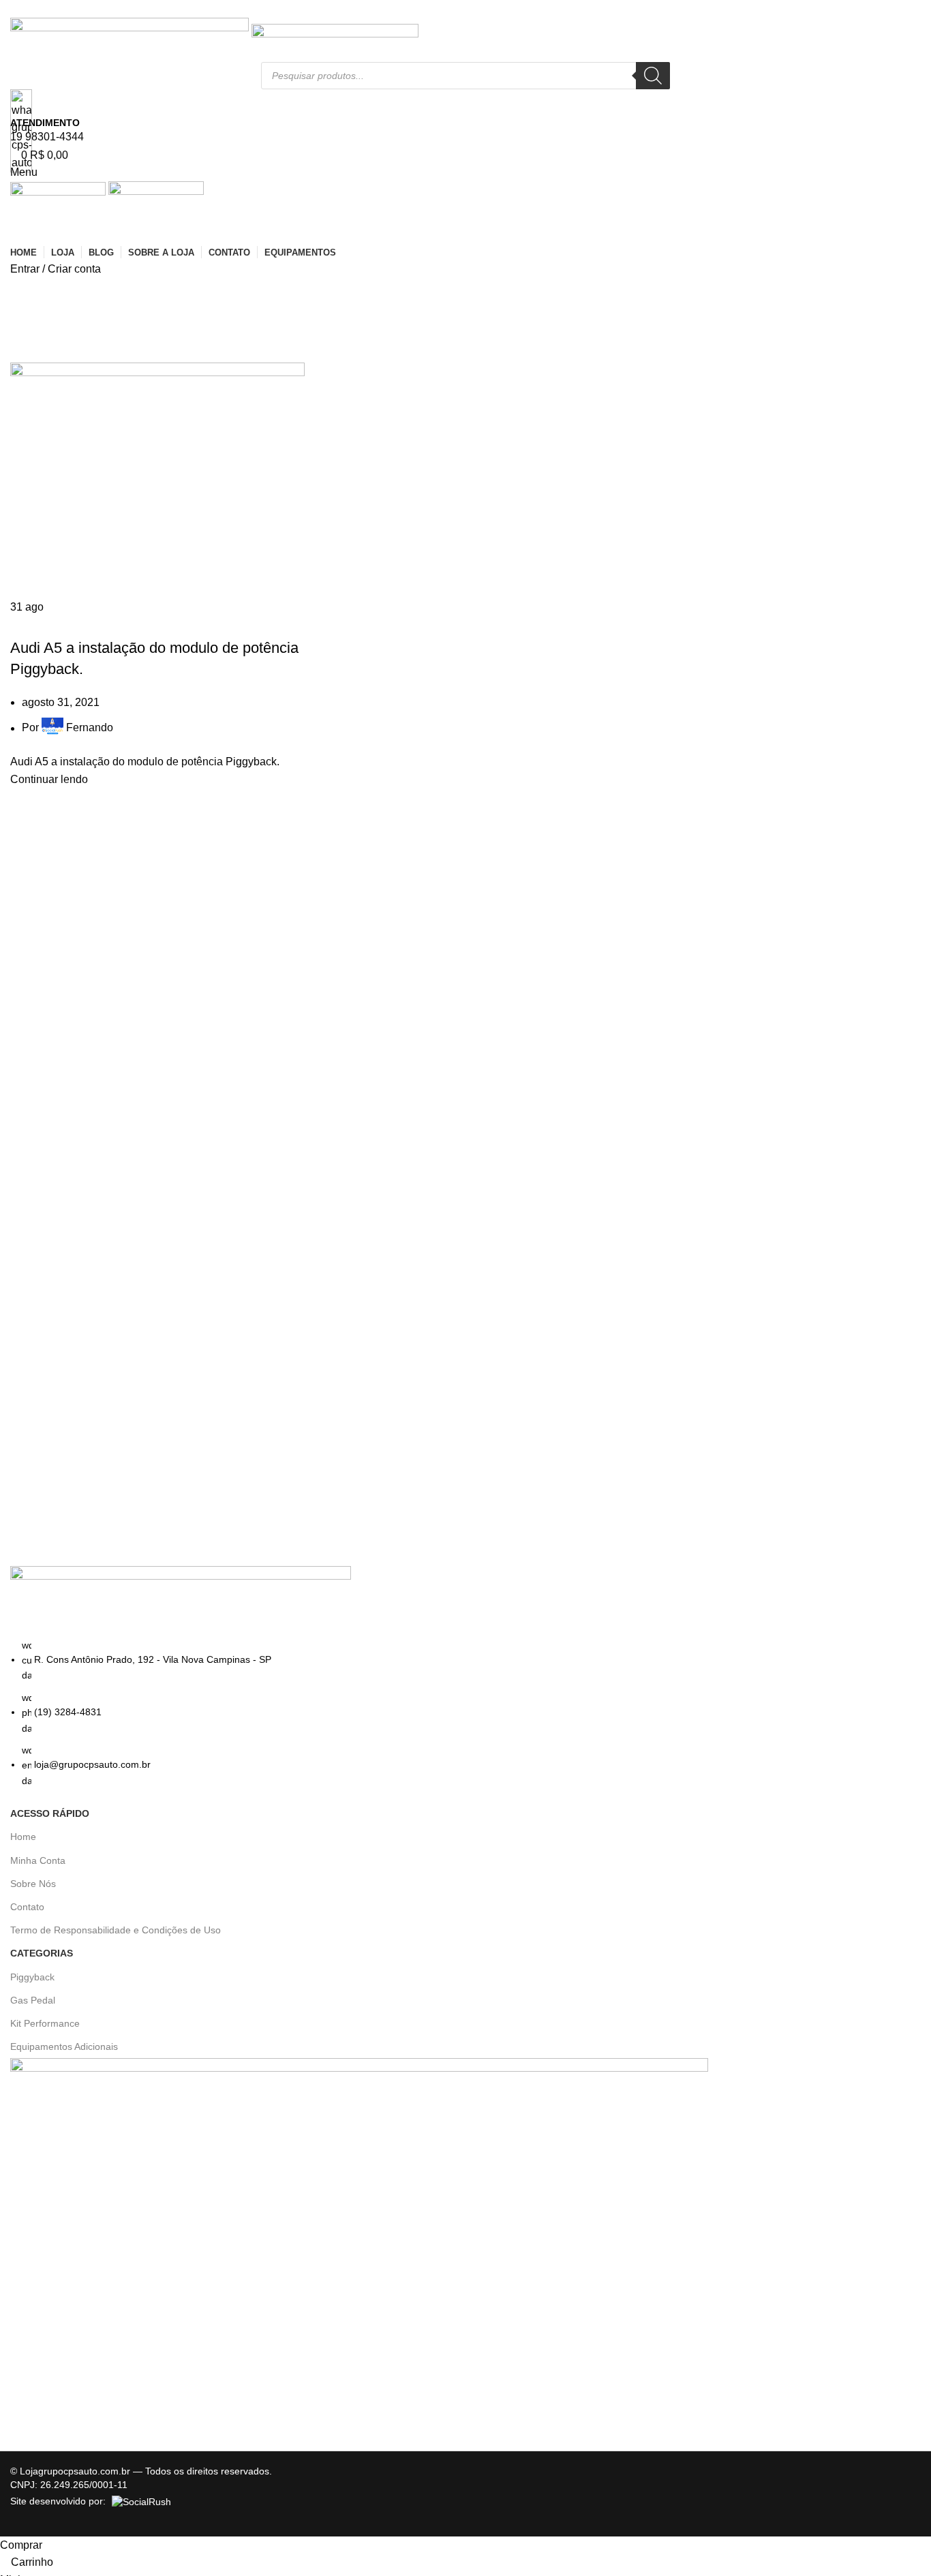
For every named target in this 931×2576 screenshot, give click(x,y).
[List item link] (465, 1713)
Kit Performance (45, 2023)
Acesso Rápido (50, 1813)
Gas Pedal (33, 2000)
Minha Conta (38, 1860)
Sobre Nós (33, 1884)
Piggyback (32, 1977)
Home (23, 1837)
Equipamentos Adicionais (64, 2046)
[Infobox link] (465, 1268)
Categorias (42, 1953)
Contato (27, 1907)
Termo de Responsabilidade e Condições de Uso (116, 1930)
